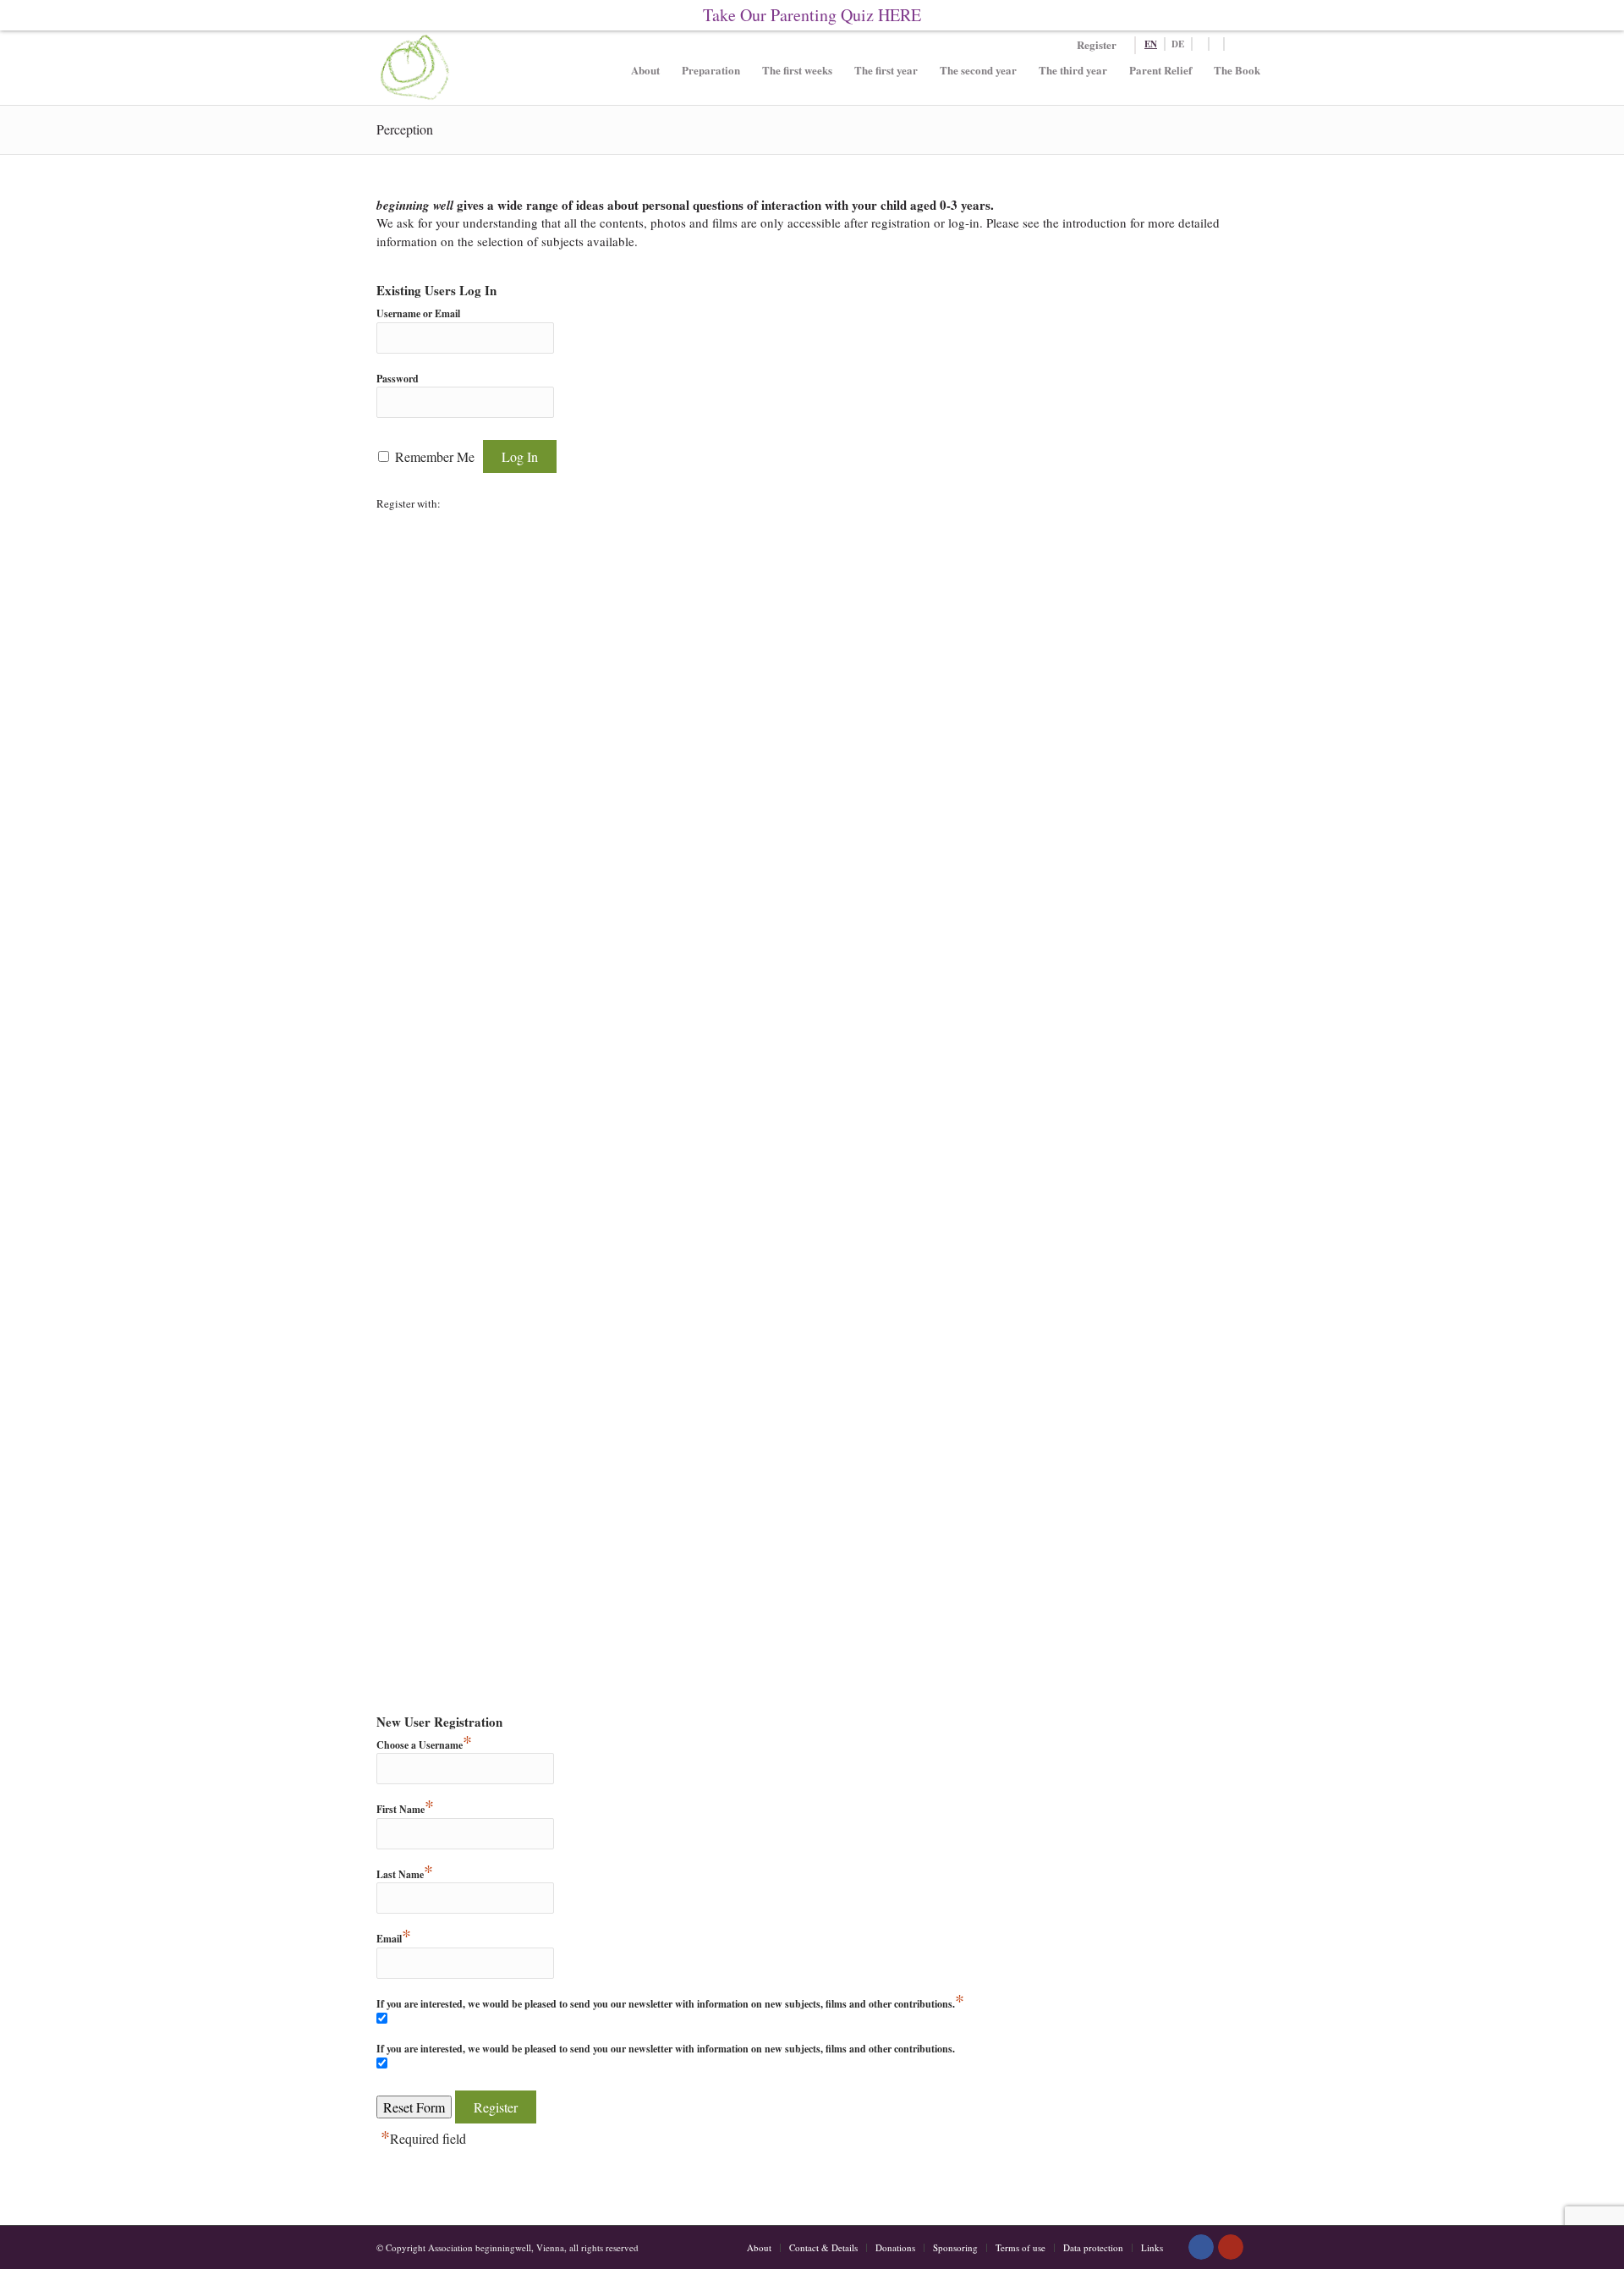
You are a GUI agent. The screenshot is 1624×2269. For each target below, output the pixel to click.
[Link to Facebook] (1201, 2247)
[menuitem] (645, 81)
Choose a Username (424, 1745)
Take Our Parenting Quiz (812, 15)
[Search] (1208, 44)
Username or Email (418, 313)
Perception (405, 129)
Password (398, 379)
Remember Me (435, 456)
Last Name (405, 1874)
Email (394, 1939)
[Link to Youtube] (1231, 2247)
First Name (405, 1809)
